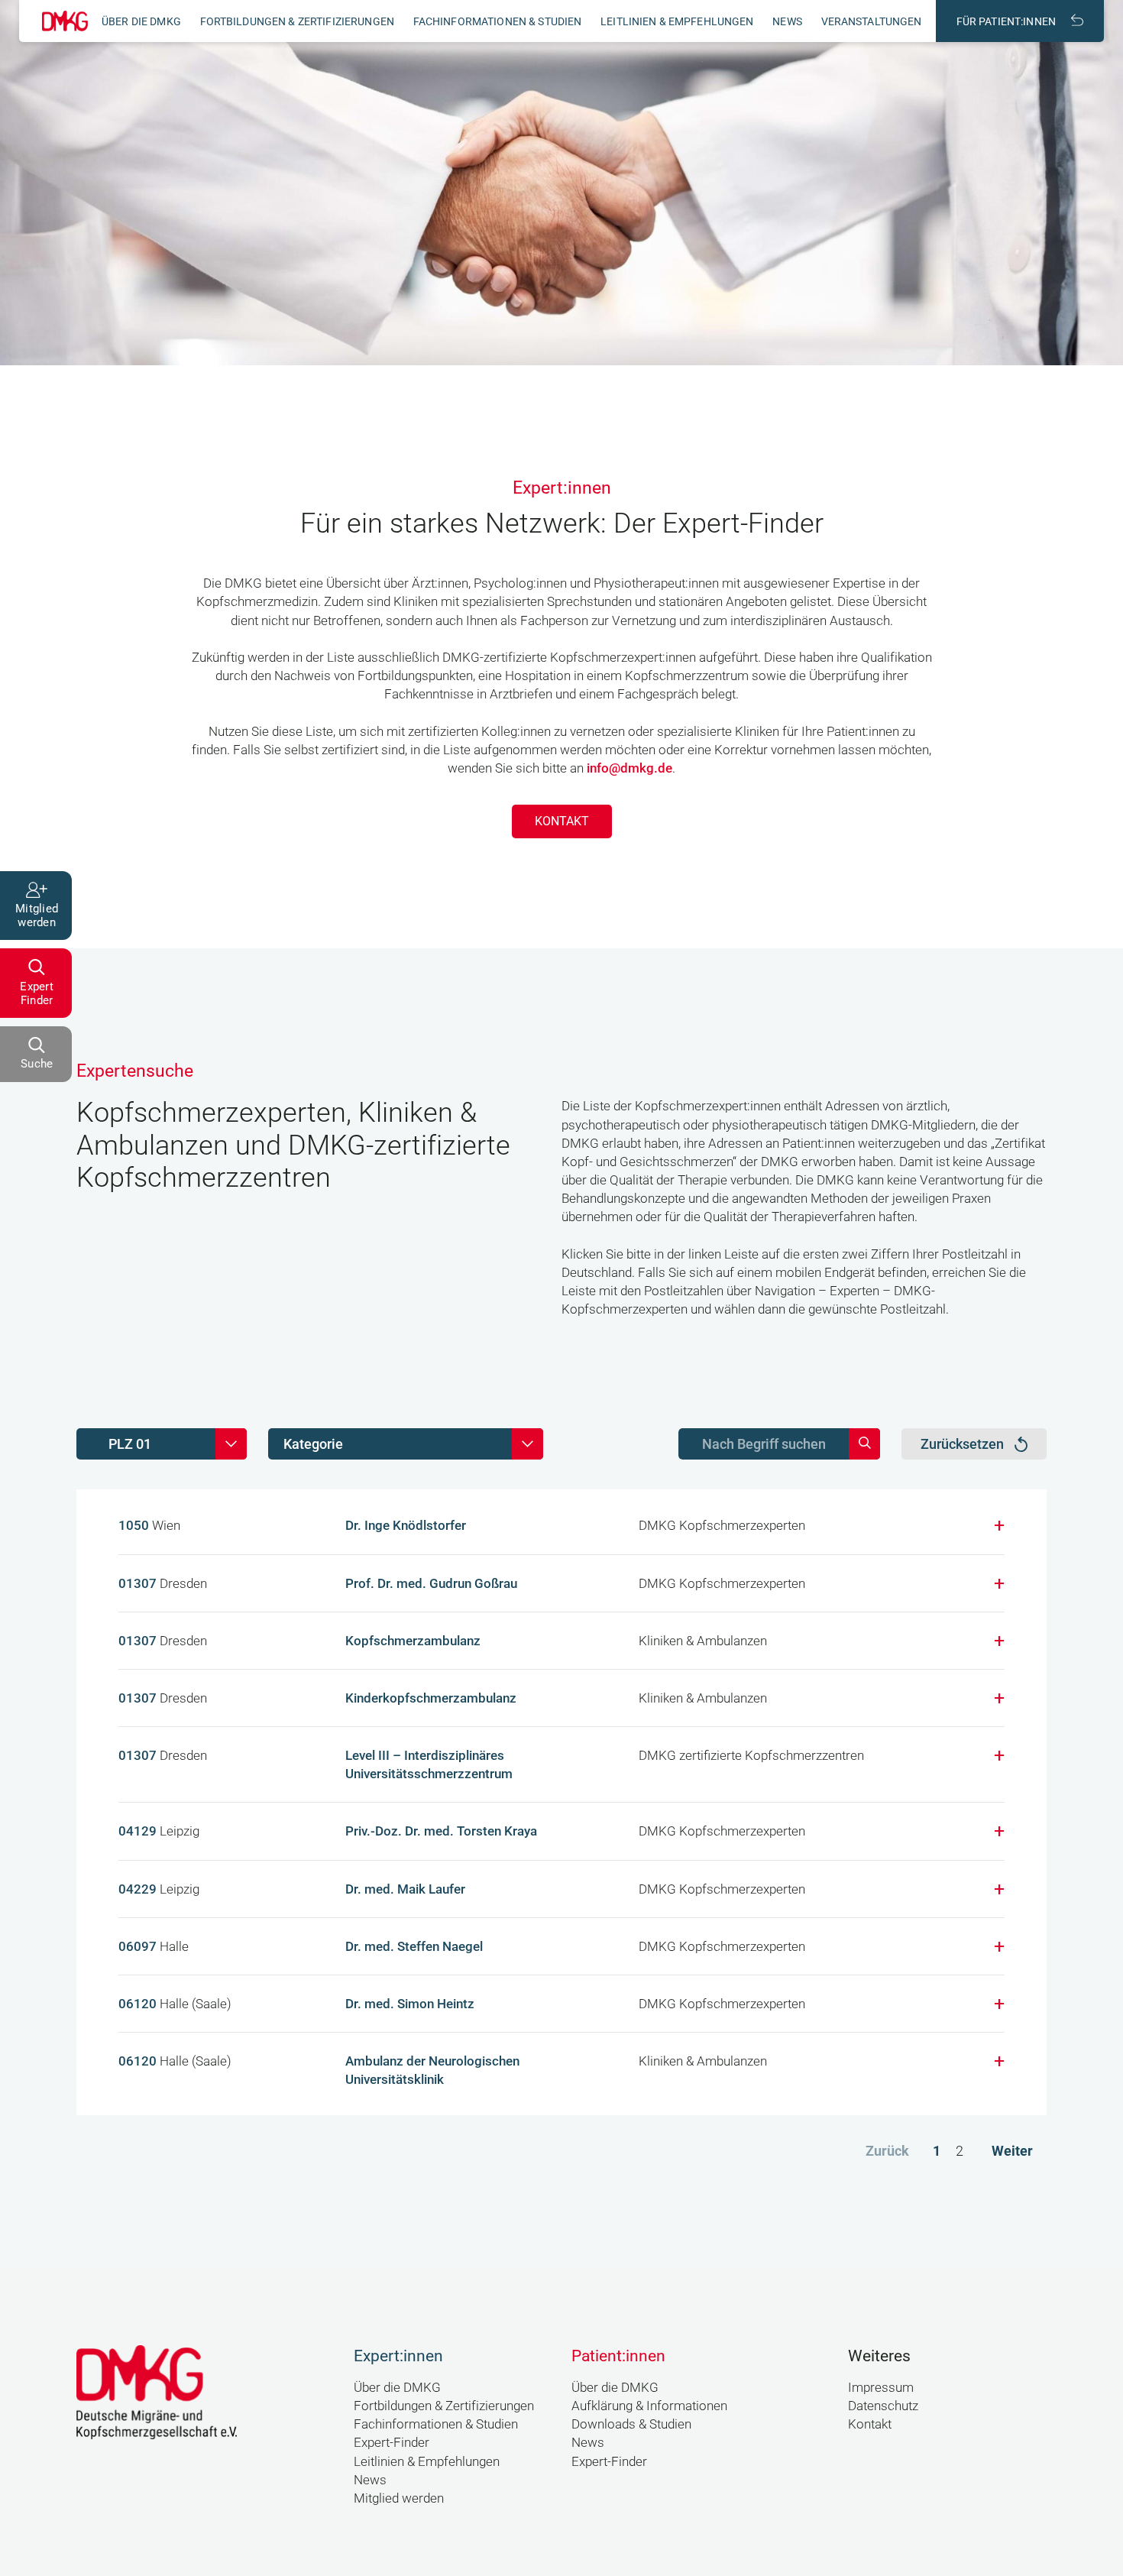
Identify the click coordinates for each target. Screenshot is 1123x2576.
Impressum (881, 2387)
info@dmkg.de (629, 768)
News (787, 21)
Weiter (1012, 2151)
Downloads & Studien (631, 2424)
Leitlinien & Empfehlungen (677, 21)
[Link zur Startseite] (65, 21)
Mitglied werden (399, 2498)
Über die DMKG (141, 21)
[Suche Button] (864, 1444)
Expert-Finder (392, 2442)
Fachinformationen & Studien (498, 21)
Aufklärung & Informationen (649, 2406)
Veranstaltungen (872, 21)
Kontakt (562, 821)
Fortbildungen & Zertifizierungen (297, 21)
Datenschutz (883, 2406)
